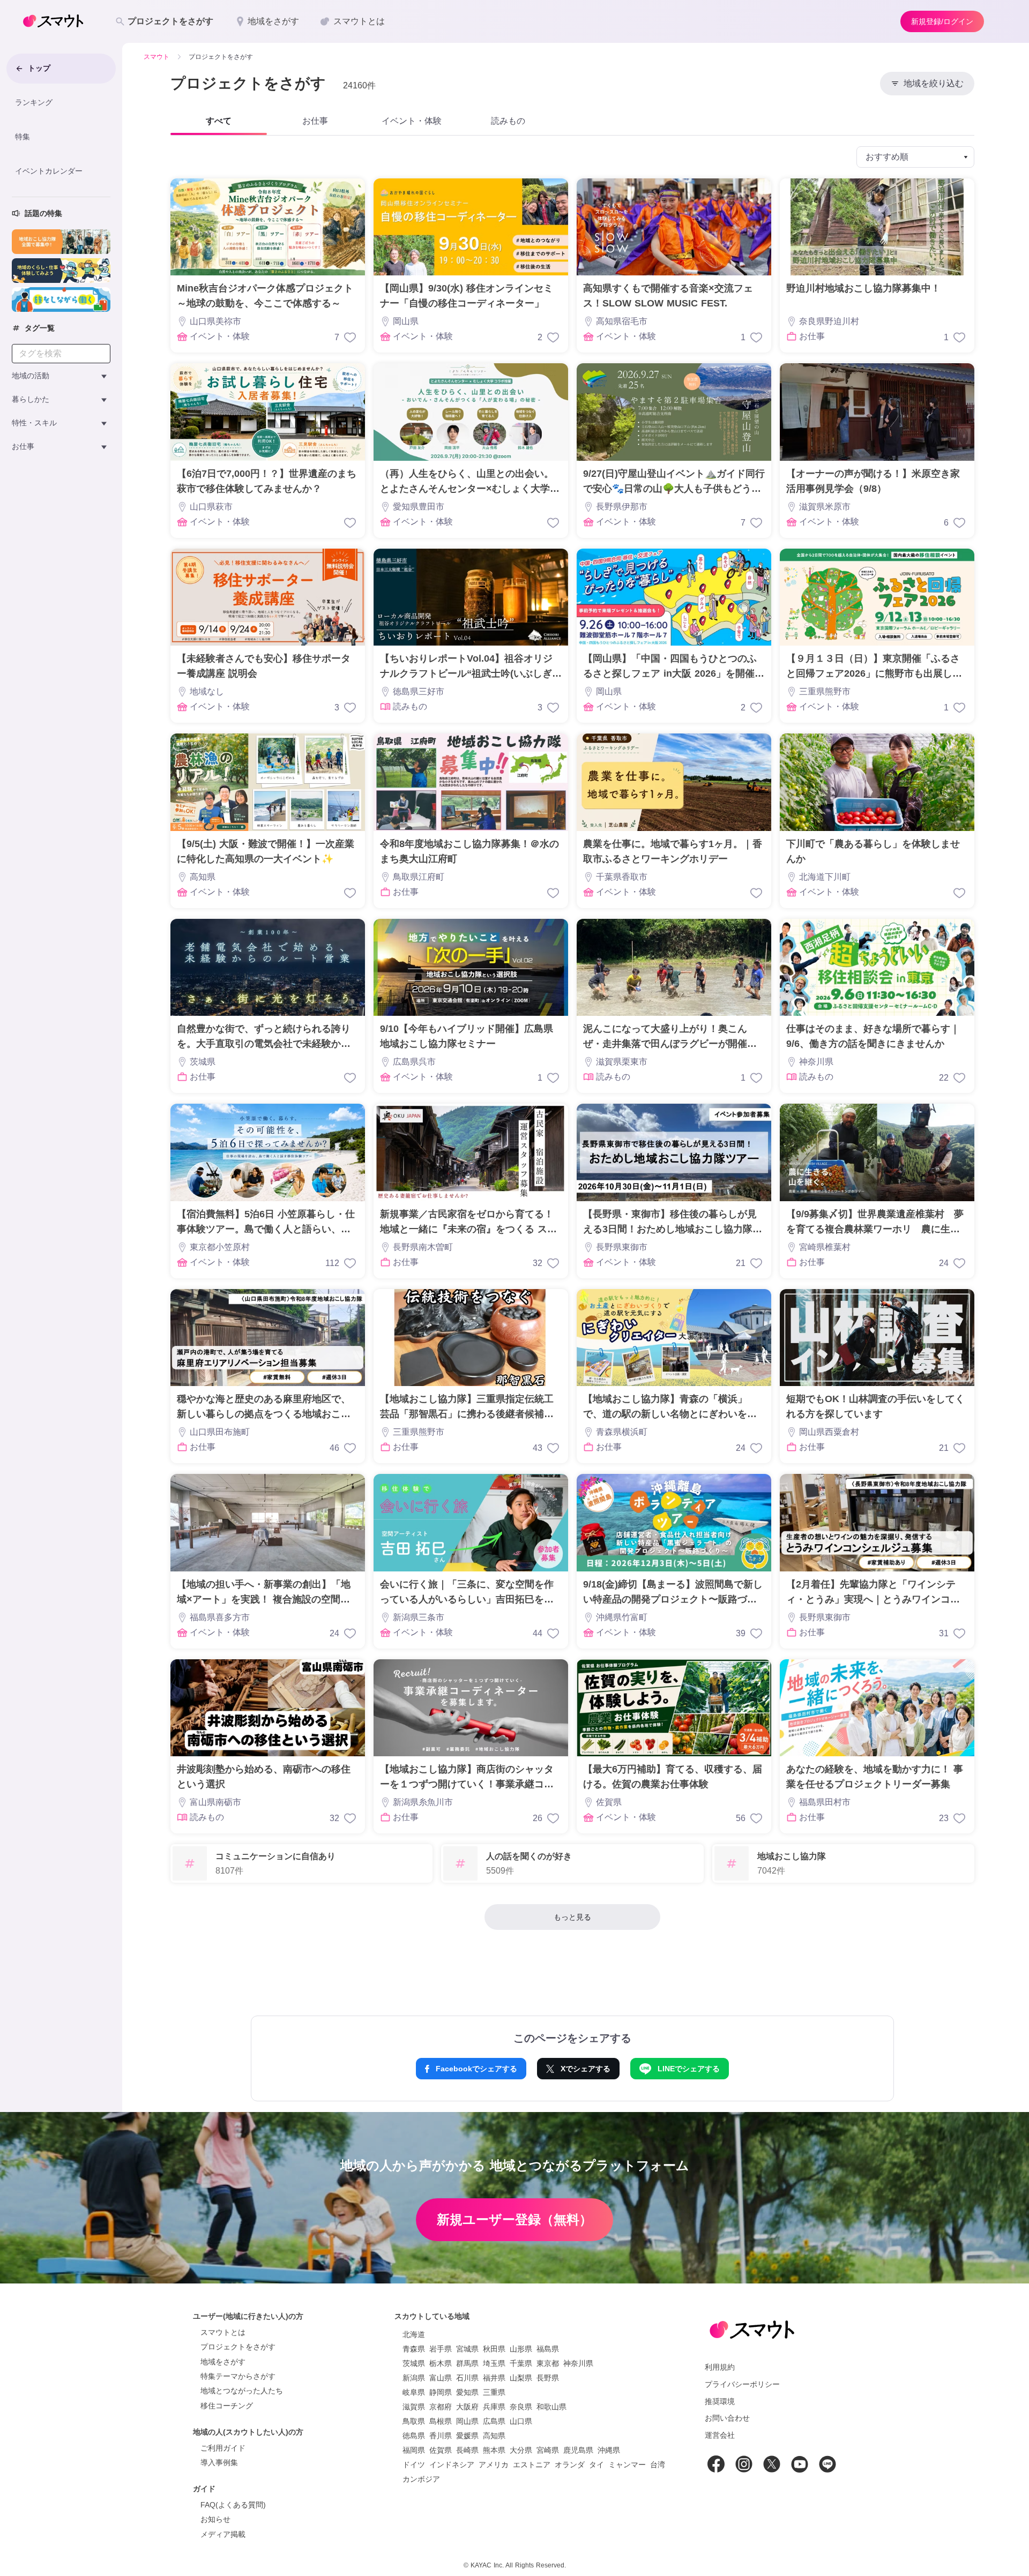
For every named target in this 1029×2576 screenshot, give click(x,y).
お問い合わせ (727, 2418)
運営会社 (720, 2435)
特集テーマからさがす (238, 2376)
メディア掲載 (223, 2534)
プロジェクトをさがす (238, 2347)
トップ (39, 68)
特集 (23, 137)
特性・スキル (34, 423)
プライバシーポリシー (742, 2384)
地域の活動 (31, 376)
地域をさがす (223, 2362)
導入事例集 (219, 2462)
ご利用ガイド (223, 2448)
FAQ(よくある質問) (233, 2505)
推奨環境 (720, 2401)
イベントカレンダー (49, 170)
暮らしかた (31, 399)
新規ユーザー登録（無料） (514, 2219)
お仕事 (23, 446)
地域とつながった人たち (242, 2391)
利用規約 (720, 2367)
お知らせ (215, 2519)
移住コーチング (227, 2406)
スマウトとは (223, 2332)
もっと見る (572, 1917)
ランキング (34, 102)
